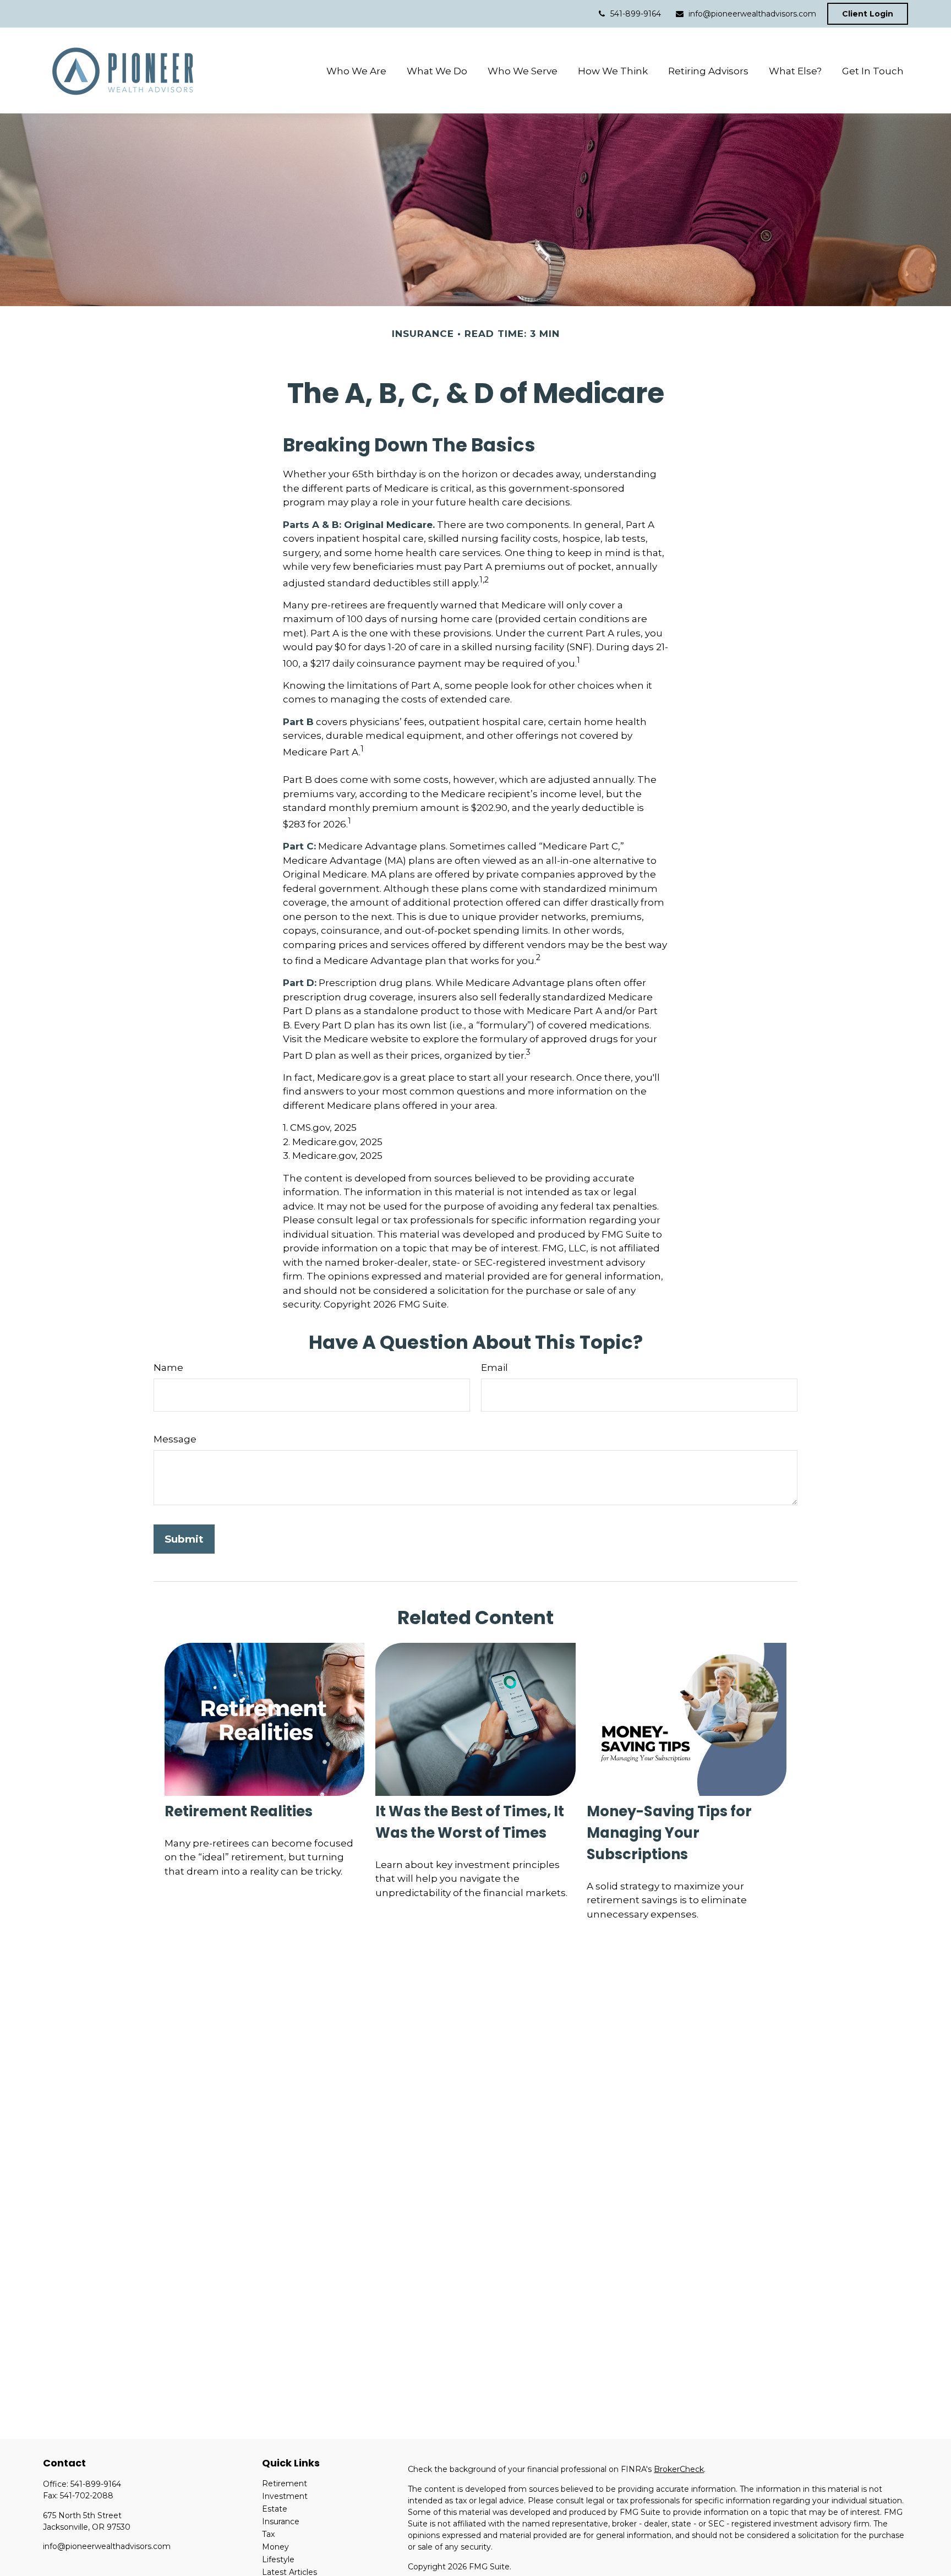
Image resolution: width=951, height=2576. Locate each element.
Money (275, 2547)
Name (168, 1368)
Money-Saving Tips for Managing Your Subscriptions (669, 1833)
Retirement (285, 2484)
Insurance (281, 2521)
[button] (356, 71)
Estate (275, 2509)
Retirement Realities (239, 1811)
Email (494, 1368)
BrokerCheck (679, 2469)
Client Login (868, 14)
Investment (285, 2496)
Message (175, 1439)
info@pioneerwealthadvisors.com (752, 14)
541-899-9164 (636, 14)
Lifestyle (278, 2559)
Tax (268, 2534)
